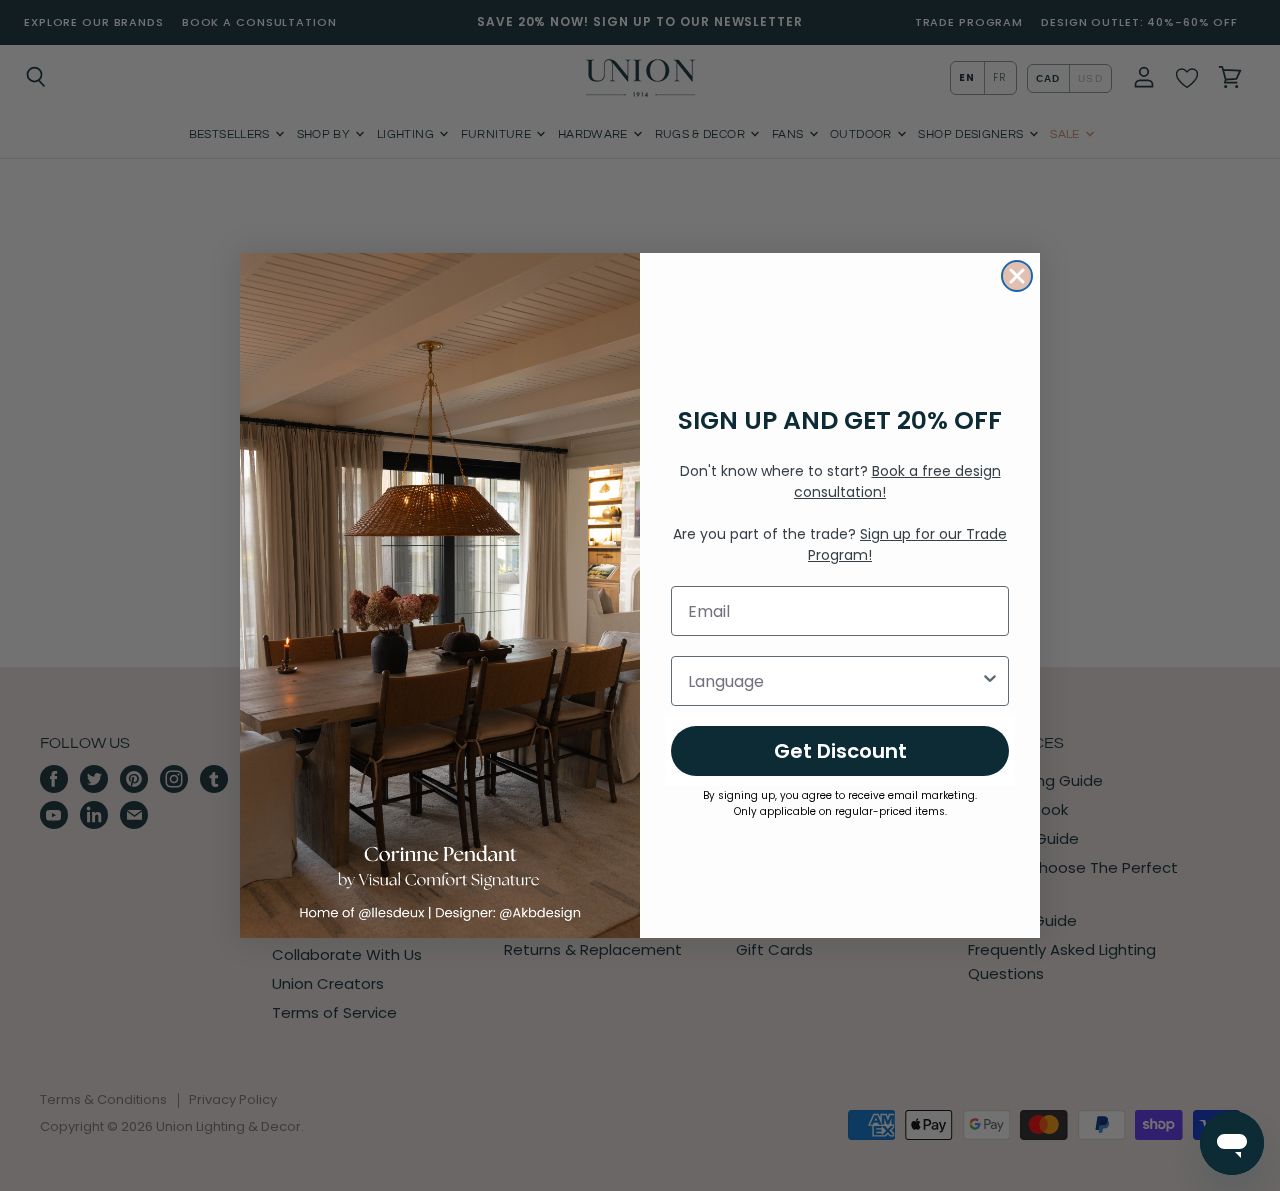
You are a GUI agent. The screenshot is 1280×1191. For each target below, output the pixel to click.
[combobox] (834, 681)
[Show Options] (990, 681)
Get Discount (840, 751)
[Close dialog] (1017, 276)
